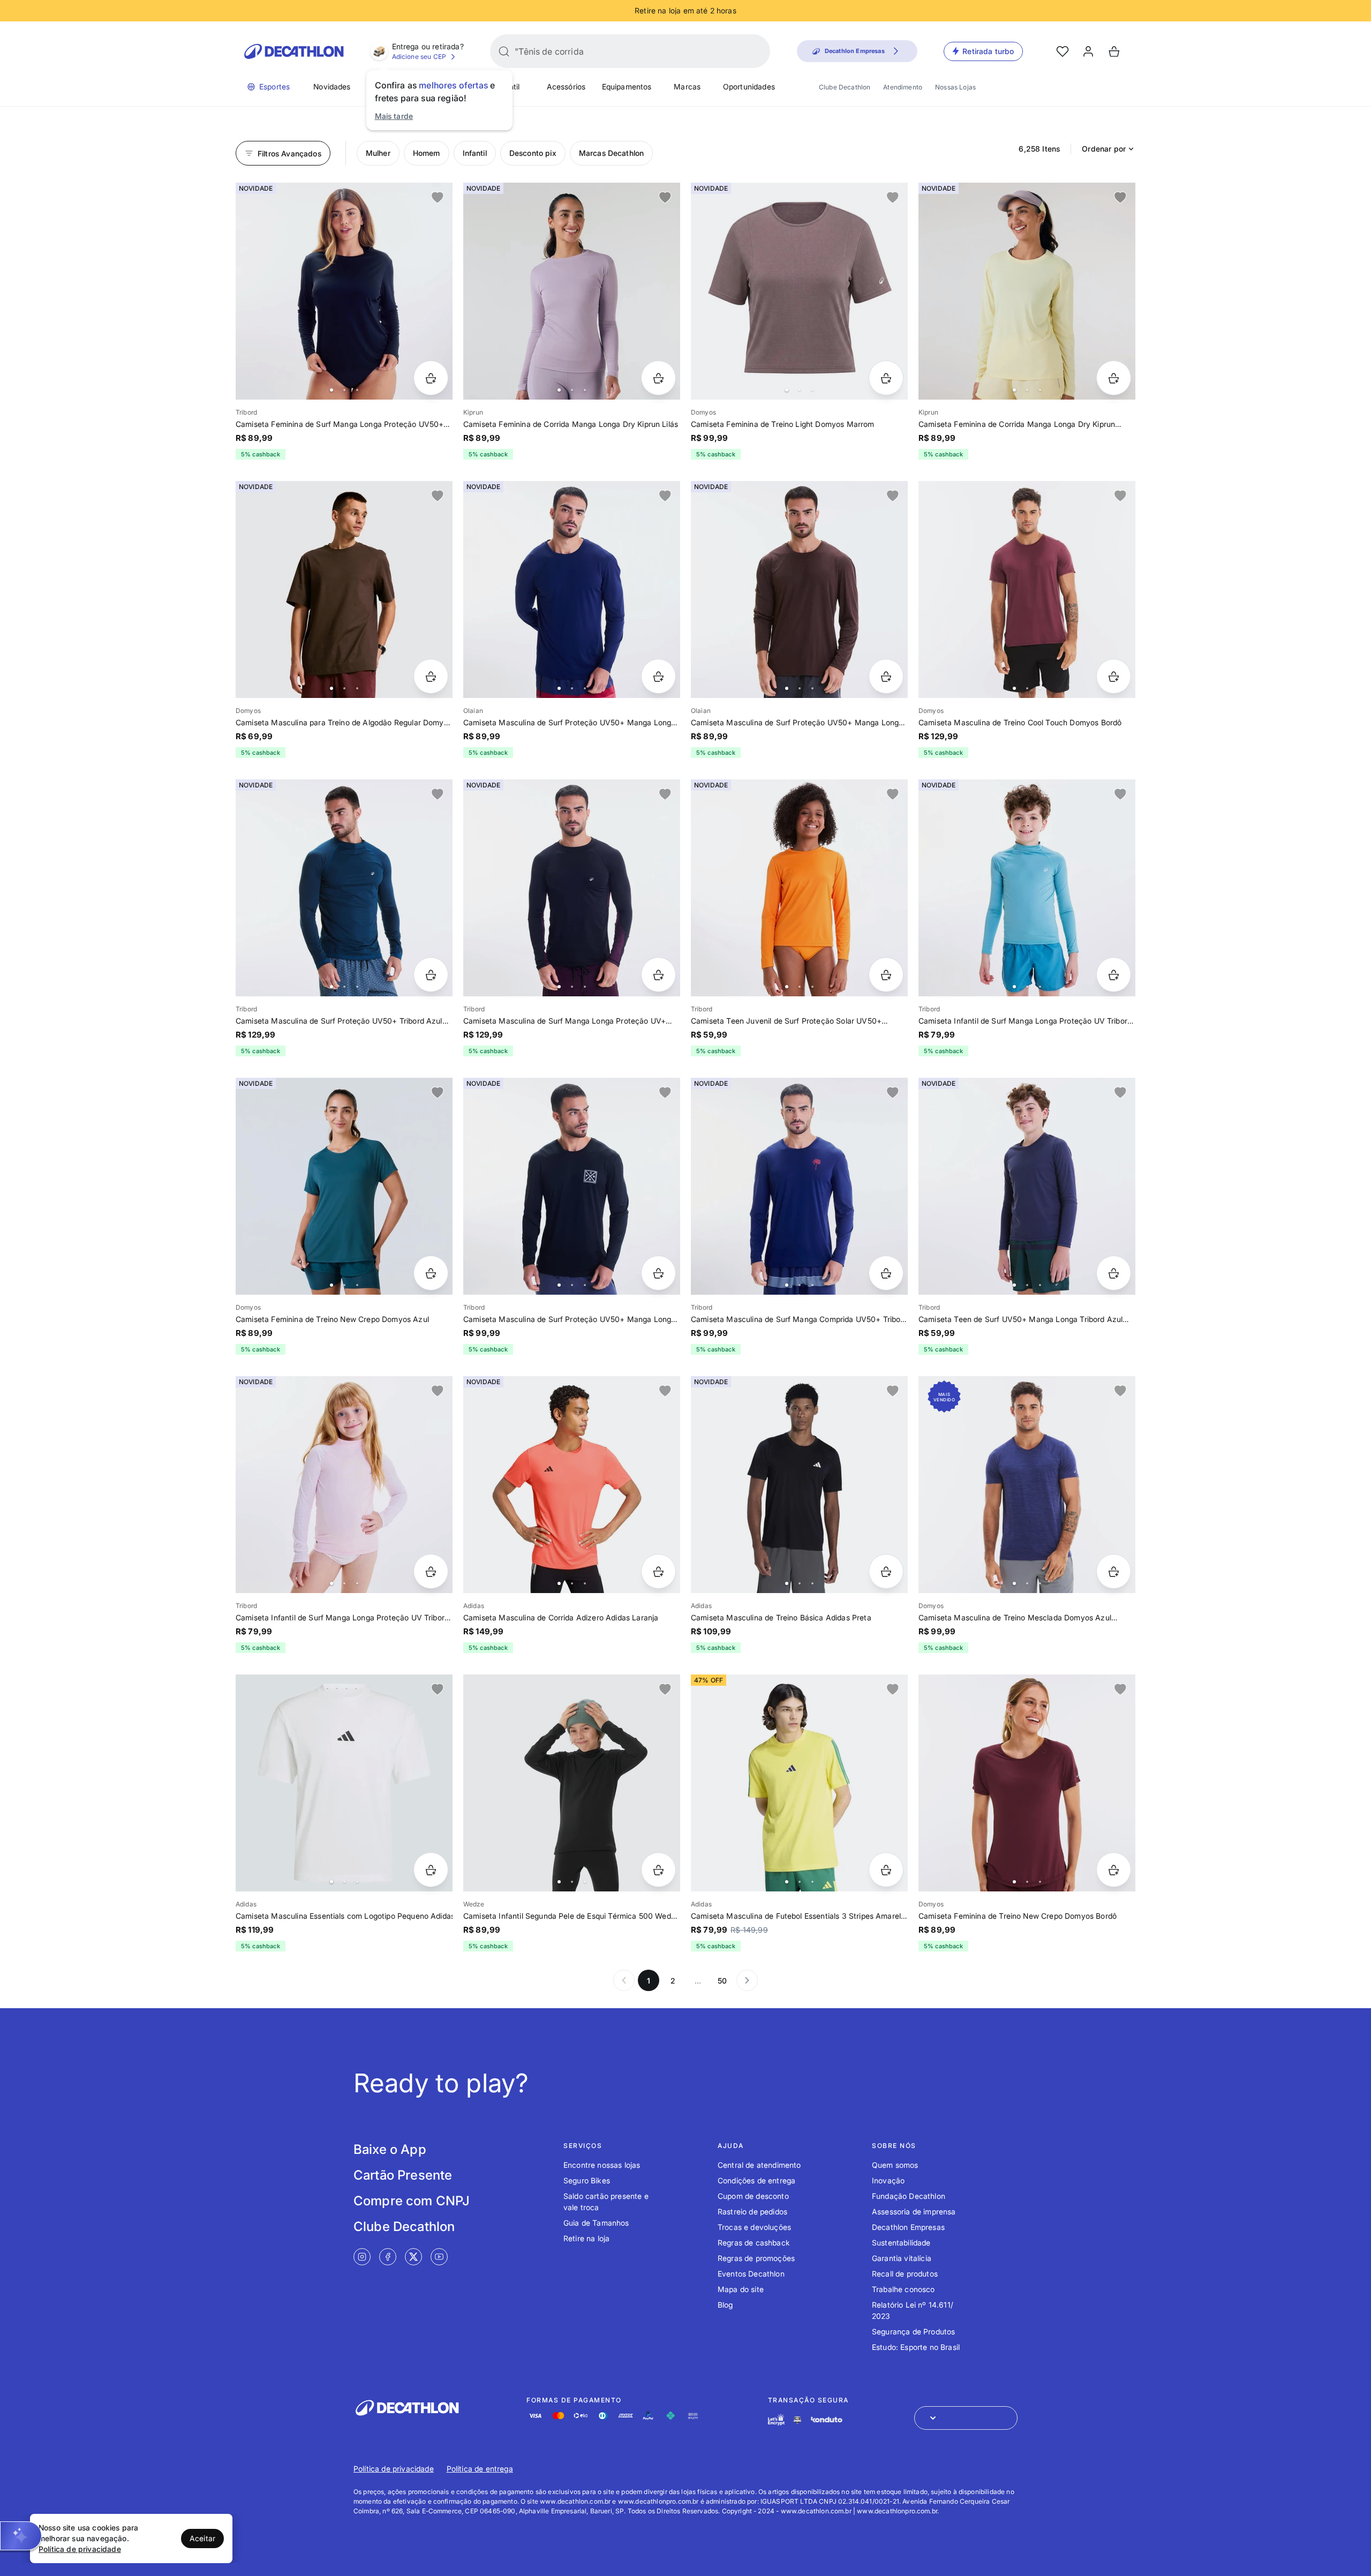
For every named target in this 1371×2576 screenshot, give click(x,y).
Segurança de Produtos (913, 2331)
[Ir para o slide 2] (344, 390)
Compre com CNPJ (412, 2201)
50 (722, 1981)
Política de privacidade (394, 2469)
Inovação (888, 2180)
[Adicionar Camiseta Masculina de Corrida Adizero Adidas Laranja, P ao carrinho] (658, 1571)
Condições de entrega (756, 2180)
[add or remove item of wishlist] (438, 198)
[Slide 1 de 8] (344, 291)
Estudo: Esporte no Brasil (916, 2347)
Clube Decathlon (845, 87)
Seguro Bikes (587, 2180)
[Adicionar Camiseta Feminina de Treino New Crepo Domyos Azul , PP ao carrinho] (431, 1273)
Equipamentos (627, 87)
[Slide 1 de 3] (799, 1485)
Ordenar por (1104, 149)
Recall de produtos (905, 2274)
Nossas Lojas (955, 87)
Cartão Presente (403, 2175)
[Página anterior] (624, 1980)
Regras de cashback (754, 2243)
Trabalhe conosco (903, 2289)
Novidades (332, 87)
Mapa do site (741, 2289)
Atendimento (903, 87)
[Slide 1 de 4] (799, 291)
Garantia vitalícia (902, 2258)
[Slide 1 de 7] (572, 291)
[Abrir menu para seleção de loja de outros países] (966, 2418)
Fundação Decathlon (909, 2196)
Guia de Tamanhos (596, 2223)
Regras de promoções (756, 2258)
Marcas (687, 87)
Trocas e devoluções (754, 2227)
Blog (725, 2305)
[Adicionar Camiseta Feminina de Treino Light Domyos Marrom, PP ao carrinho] (886, 378)
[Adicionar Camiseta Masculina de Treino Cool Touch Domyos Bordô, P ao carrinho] (1114, 676)
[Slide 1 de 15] (572, 1783)
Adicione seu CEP (419, 57)
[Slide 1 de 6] (572, 589)
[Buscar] (504, 51)
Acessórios (566, 87)
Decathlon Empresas (908, 2227)
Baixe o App (390, 2149)
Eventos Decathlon (751, 2274)
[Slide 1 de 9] (344, 1186)
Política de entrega (480, 2469)
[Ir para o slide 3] (357, 390)
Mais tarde (394, 116)
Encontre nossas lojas (602, 2165)
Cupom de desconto (753, 2196)
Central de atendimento (759, 2165)
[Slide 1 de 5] (344, 589)
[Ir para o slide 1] (332, 390)
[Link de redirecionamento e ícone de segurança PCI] (797, 2420)
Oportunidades (749, 87)
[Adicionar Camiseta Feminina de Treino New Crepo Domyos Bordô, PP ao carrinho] (1114, 1870)
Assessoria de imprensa (914, 2211)
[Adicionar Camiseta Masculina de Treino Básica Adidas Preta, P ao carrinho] (886, 1571)
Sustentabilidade (901, 2243)
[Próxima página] (747, 1980)
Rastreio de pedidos (752, 2211)
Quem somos (895, 2165)
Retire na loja (586, 2238)
